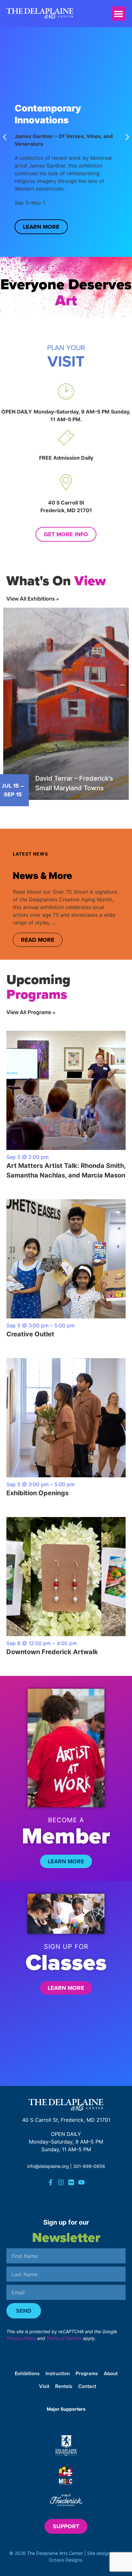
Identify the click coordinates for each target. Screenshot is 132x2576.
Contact (87, 2386)
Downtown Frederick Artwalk (52, 1652)
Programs (87, 2373)
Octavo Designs (65, 2560)
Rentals (64, 2386)
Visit (44, 2386)
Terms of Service (64, 2338)
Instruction (58, 2373)
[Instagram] (61, 2182)
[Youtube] (81, 2182)
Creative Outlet (30, 1334)
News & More (42, 876)
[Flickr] (71, 2182)
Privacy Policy (21, 2338)
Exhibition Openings (37, 1493)
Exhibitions (27, 2373)
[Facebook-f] (51, 2182)
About (111, 2373)
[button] (118, 14)
